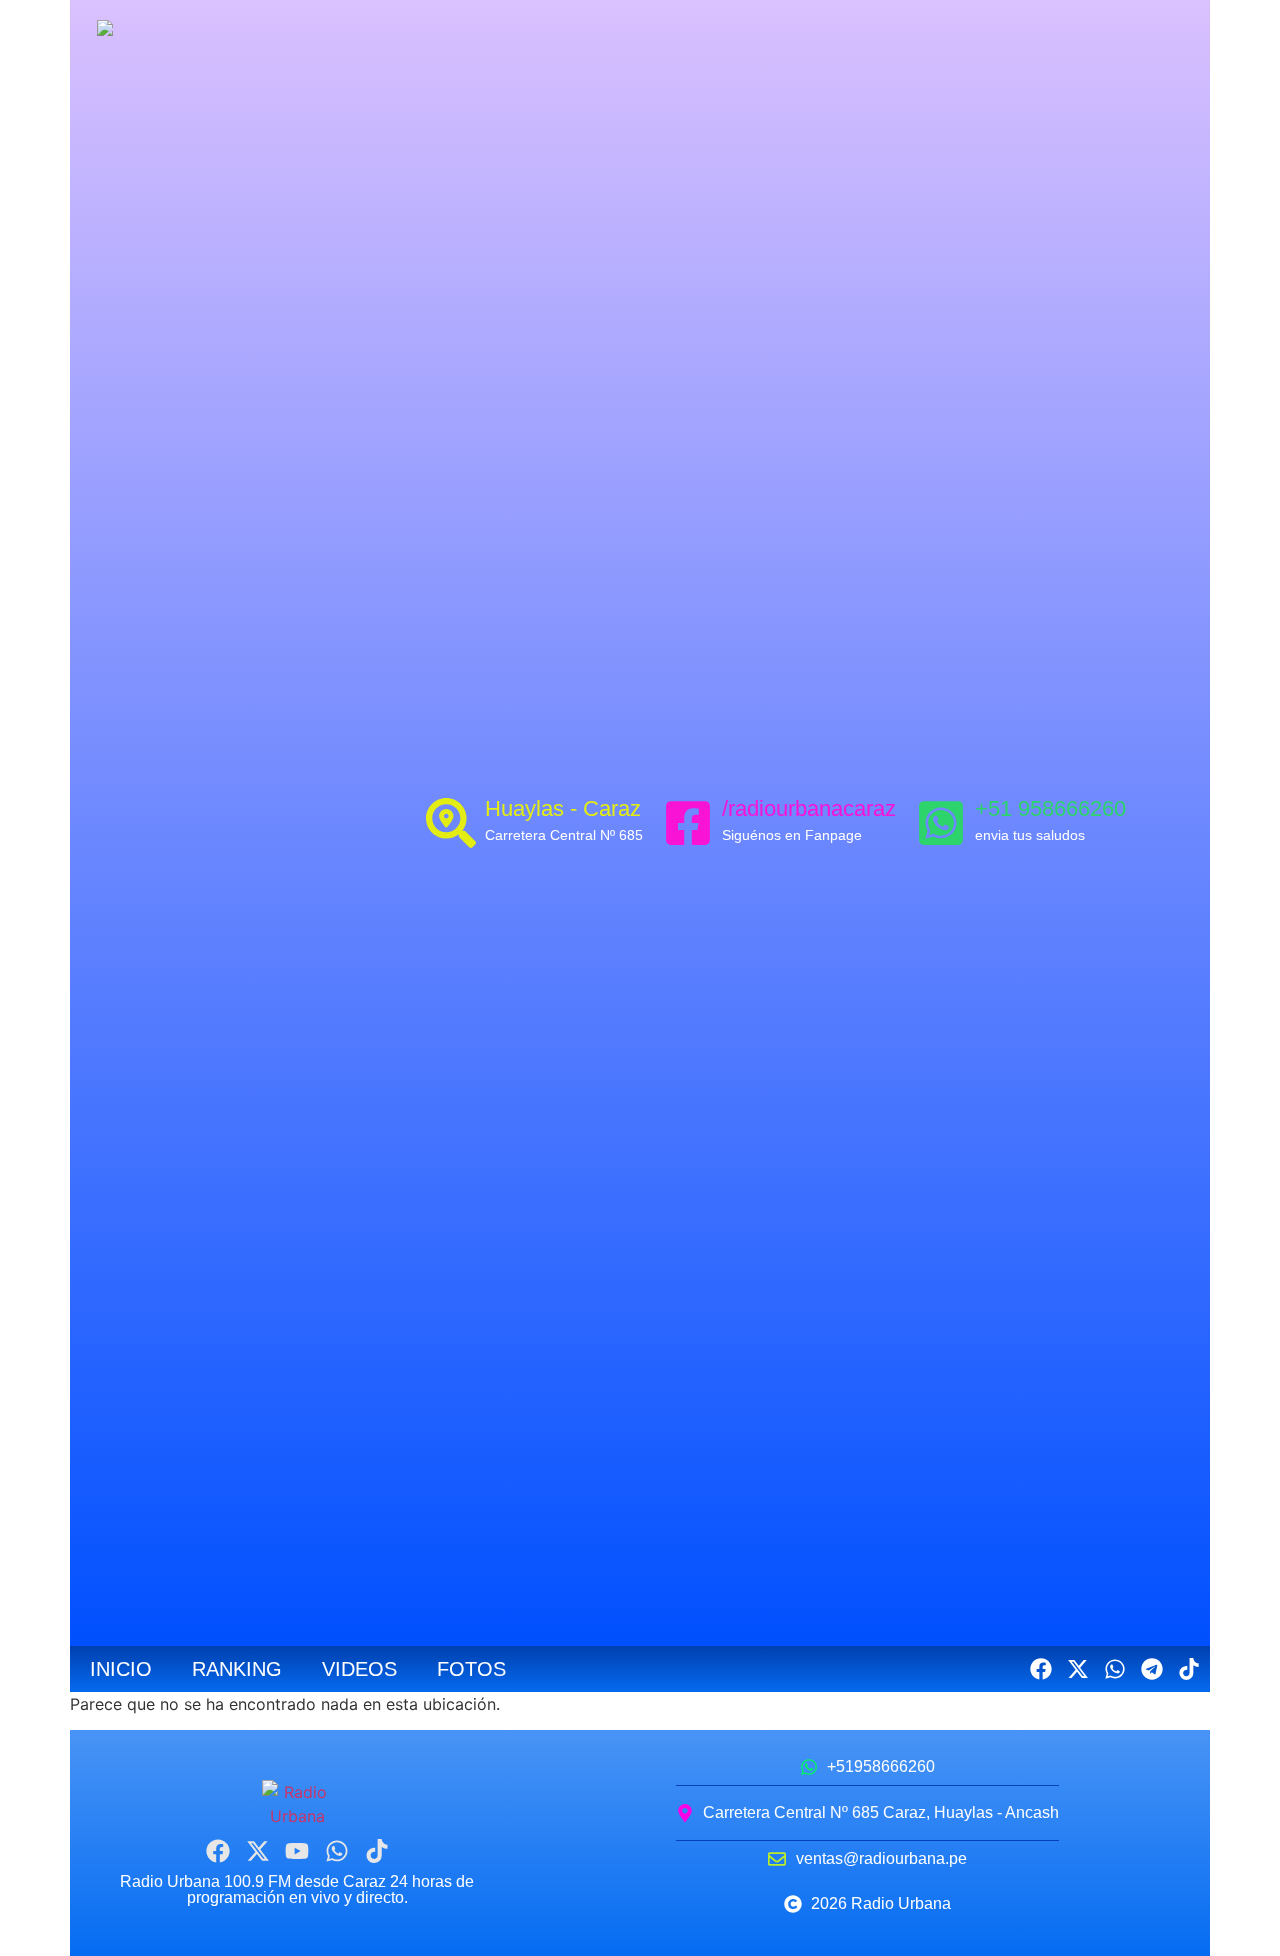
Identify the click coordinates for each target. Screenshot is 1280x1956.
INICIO (121, 1669)
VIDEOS (359, 1669)
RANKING (237, 1669)
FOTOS (471, 1669)
